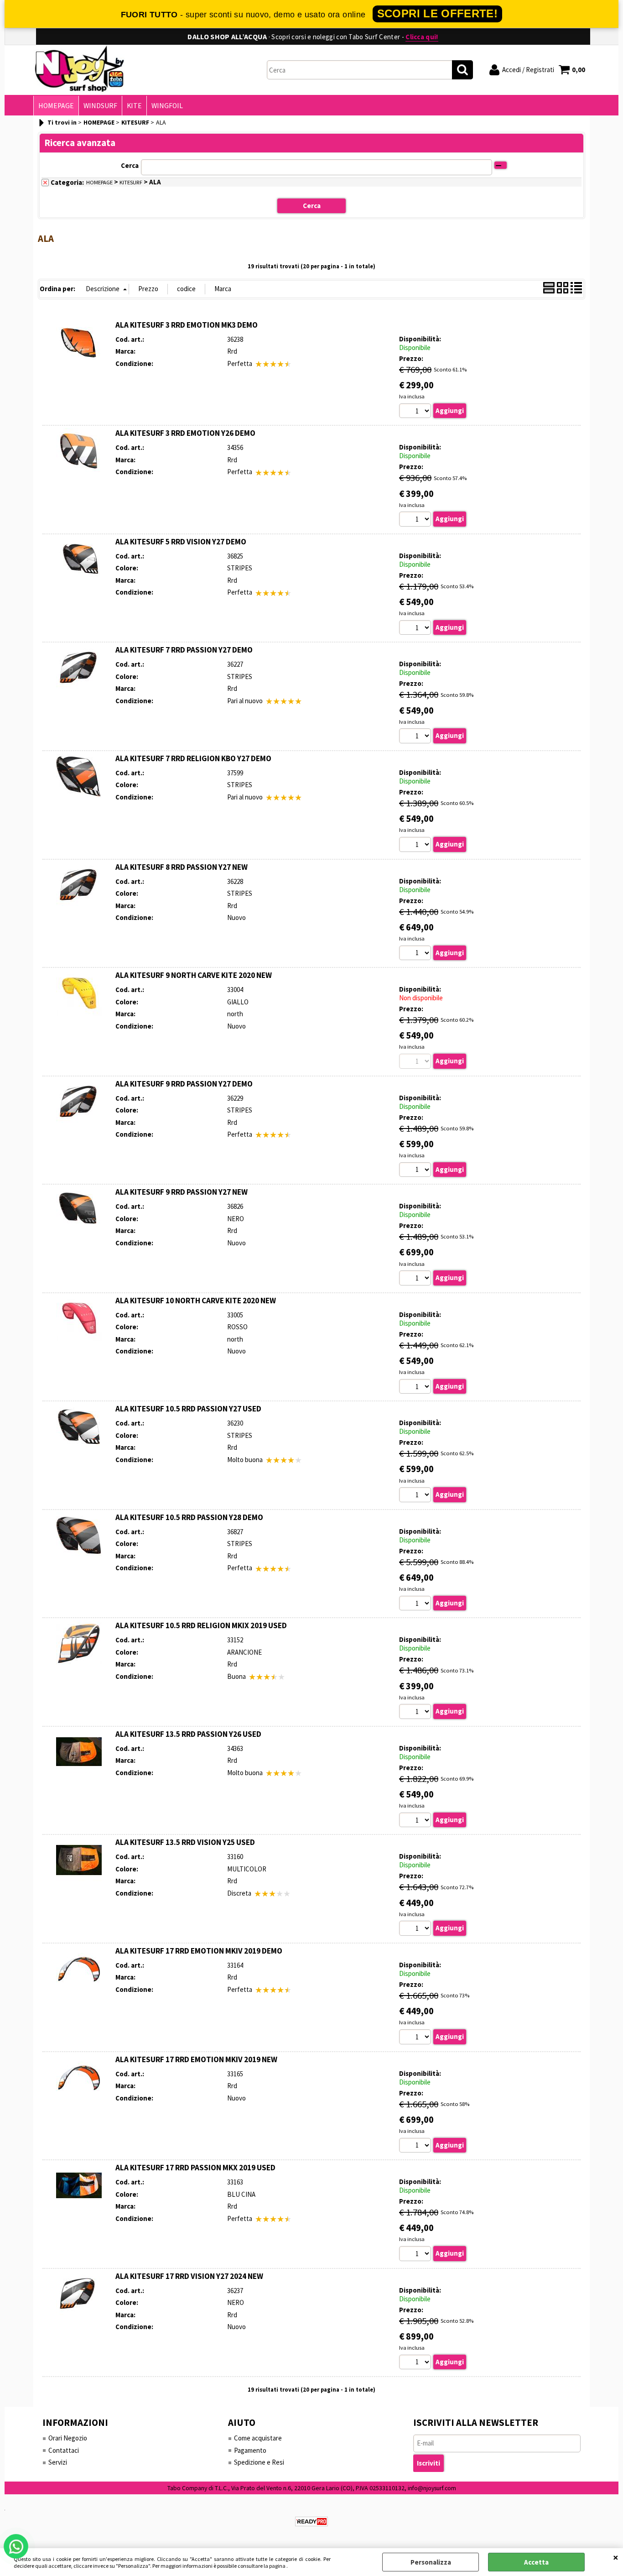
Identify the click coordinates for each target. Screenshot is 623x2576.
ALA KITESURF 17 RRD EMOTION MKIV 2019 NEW (196, 2059)
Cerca (130, 165)
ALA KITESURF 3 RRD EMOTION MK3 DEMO (187, 325)
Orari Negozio (68, 2438)
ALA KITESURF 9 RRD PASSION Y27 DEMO (184, 1084)
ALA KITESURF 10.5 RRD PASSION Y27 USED (188, 1409)
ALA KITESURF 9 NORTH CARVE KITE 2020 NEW (194, 975)
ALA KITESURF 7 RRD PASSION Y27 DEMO (184, 650)
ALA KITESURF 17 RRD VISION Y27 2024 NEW (189, 2276)
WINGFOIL (167, 106)
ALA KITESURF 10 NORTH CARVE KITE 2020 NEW (196, 1301)
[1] (416, 412)
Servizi (58, 2462)
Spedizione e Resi (259, 2462)
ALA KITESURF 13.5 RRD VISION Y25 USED (185, 1842)
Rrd (232, 351)
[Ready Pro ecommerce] (311, 2521)
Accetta (536, 2562)
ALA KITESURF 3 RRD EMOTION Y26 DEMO (185, 433)
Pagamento (250, 2450)
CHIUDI (616, 2557)
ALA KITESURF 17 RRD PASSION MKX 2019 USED (195, 2168)
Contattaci (64, 2450)
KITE (134, 106)
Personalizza (431, 2562)
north (235, 1014)
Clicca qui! (422, 37)
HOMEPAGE (56, 106)
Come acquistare (258, 2438)
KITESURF (131, 182)
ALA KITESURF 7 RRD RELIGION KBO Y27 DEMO (193, 758)
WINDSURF (100, 106)
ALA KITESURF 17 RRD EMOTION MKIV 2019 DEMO (199, 1951)
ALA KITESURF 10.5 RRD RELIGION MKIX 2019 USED (201, 1625)
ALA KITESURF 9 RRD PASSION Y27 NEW (182, 1192)
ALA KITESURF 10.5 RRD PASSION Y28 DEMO (189, 1517)
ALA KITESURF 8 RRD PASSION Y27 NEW (182, 867)
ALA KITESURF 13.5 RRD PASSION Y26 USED (188, 1734)
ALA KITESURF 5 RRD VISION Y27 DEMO (181, 542)
